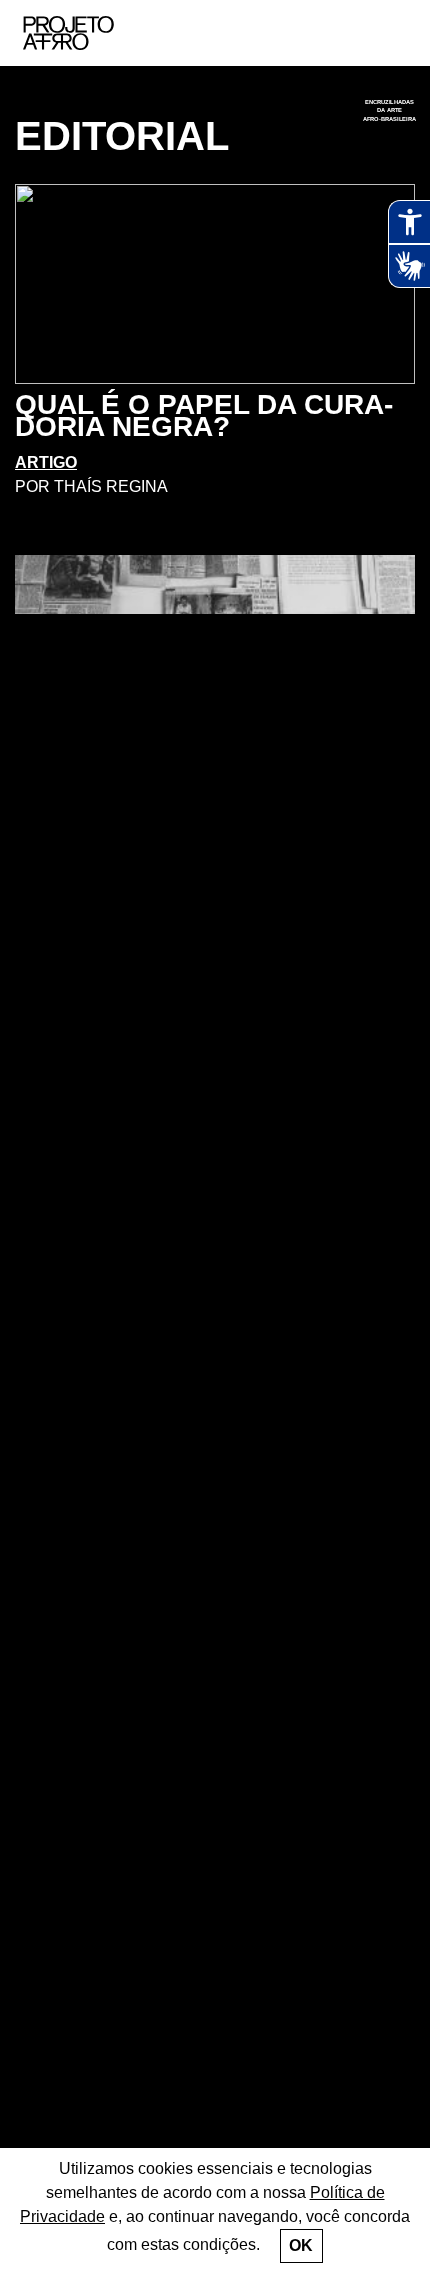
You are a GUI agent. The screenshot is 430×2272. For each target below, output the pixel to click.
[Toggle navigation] (393, 33)
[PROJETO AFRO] (99, 33)
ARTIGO (46, 462)
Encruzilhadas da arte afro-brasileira (390, 110)
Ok (301, 2245)
